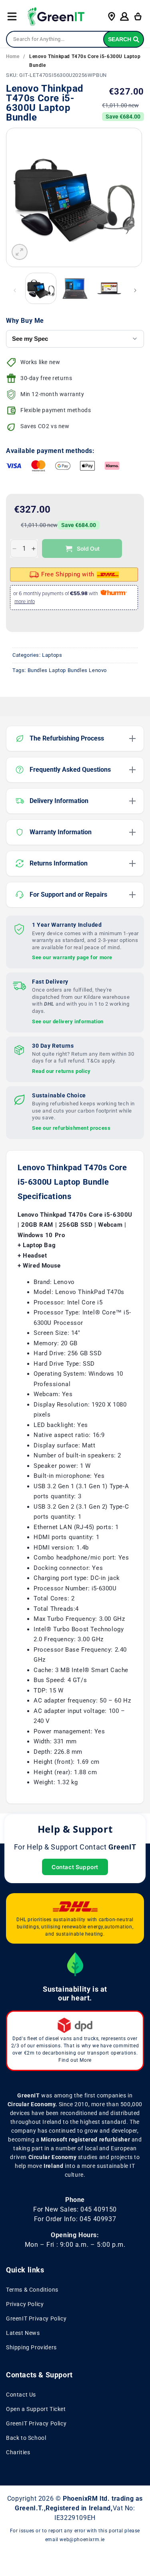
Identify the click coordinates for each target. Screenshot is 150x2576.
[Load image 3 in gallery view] (109, 288)
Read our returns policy (61, 1071)
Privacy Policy (25, 2304)
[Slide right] (135, 290)
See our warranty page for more (72, 957)
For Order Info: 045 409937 (75, 2219)
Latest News (23, 2333)
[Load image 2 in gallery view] (75, 288)
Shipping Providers (31, 2347)
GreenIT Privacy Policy (36, 2318)
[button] (12, 16)
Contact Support (75, 1867)
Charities (18, 2452)
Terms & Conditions (32, 2290)
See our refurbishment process (71, 1128)
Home (13, 56)
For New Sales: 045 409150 (75, 2209)
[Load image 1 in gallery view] (41, 288)
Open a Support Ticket (36, 2409)
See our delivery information (68, 1021)
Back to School (26, 2438)
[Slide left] (15, 290)
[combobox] (75, 39)
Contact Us (21, 2395)
